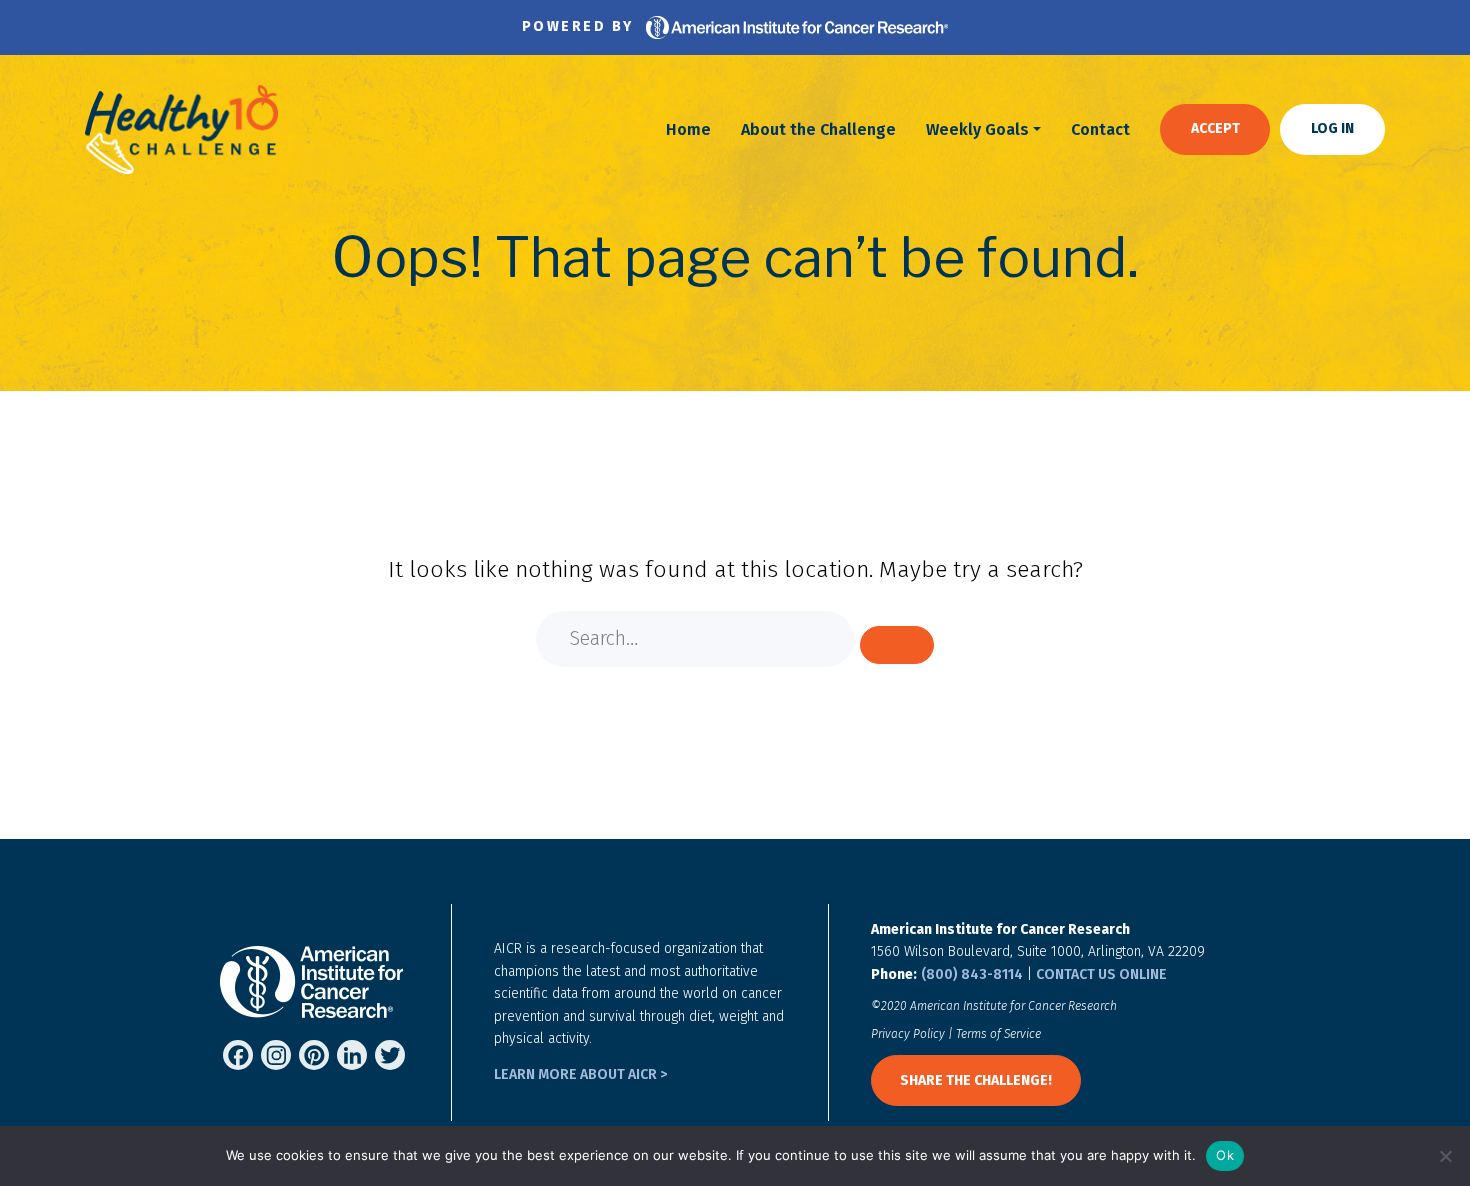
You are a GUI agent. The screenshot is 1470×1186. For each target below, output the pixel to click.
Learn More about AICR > (580, 1074)
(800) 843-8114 (972, 974)
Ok (1225, 1155)
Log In (1332, 128)
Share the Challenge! (976, 1080)
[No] (1445, 1156)
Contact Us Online (1101, 974)
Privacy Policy (908, 1034)
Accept (1215, 128)
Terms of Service (998, 1034)
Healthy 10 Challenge (182, 130)
